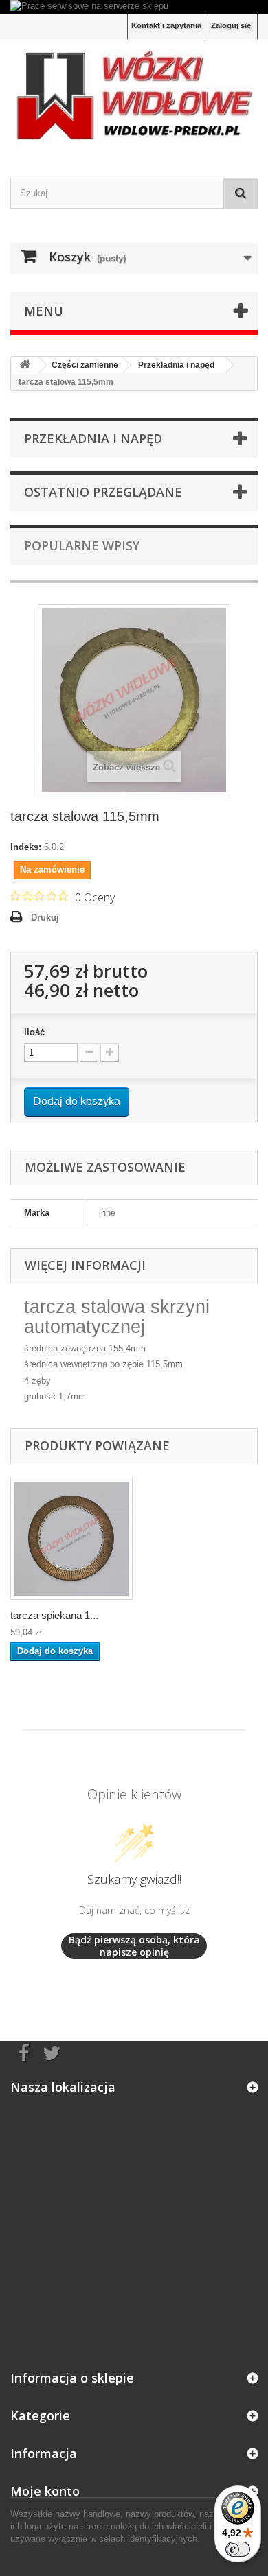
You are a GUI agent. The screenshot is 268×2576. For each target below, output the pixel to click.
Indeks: (26, 847)
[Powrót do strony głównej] (25, 365)
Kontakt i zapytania (166, 25)
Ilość (34, 1032)
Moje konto (45, 2491)
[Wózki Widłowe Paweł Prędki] (134, 96)
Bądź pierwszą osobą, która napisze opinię (134, 1946)
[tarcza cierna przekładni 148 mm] (71, 1539)
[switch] (238, 2549)
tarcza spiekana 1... (54, 1615)
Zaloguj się (231, 25)
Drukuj (45, 918)
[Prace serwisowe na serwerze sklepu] (134, 7)
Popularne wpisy (82, 545)
